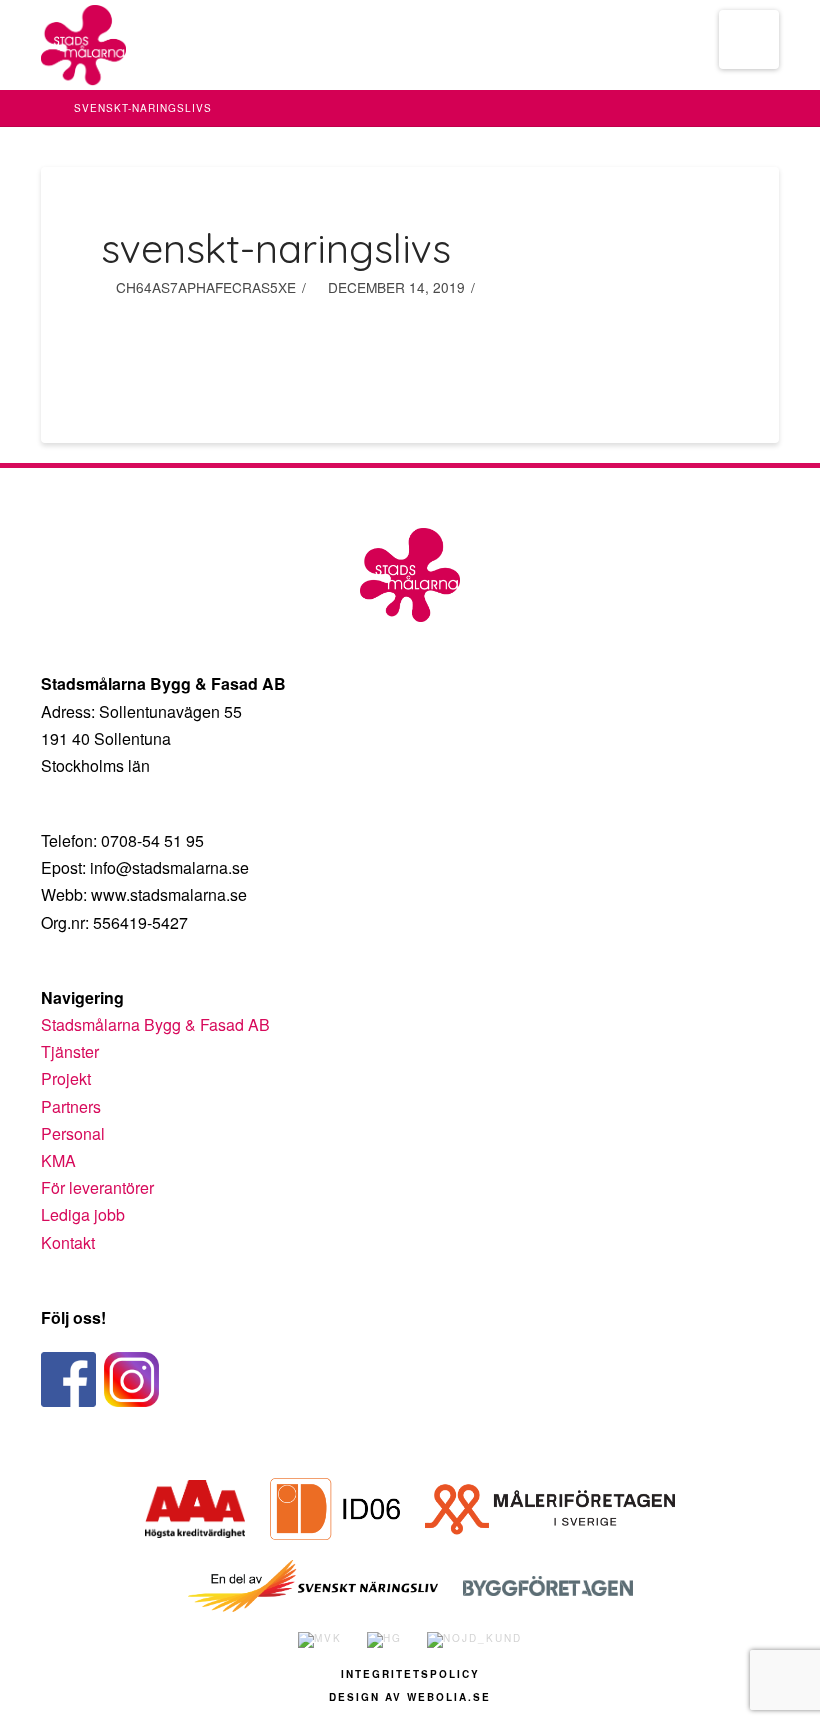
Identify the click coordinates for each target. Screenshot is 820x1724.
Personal (73, 1133)
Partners (71, 1106)
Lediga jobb (83, 1214)
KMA (58, 1160)
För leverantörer (97, 1187)
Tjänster (70, 1051)
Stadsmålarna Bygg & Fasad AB (155, 1024)
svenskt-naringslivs (143, 108)
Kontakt (68, 1242)
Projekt (66, 1078)
